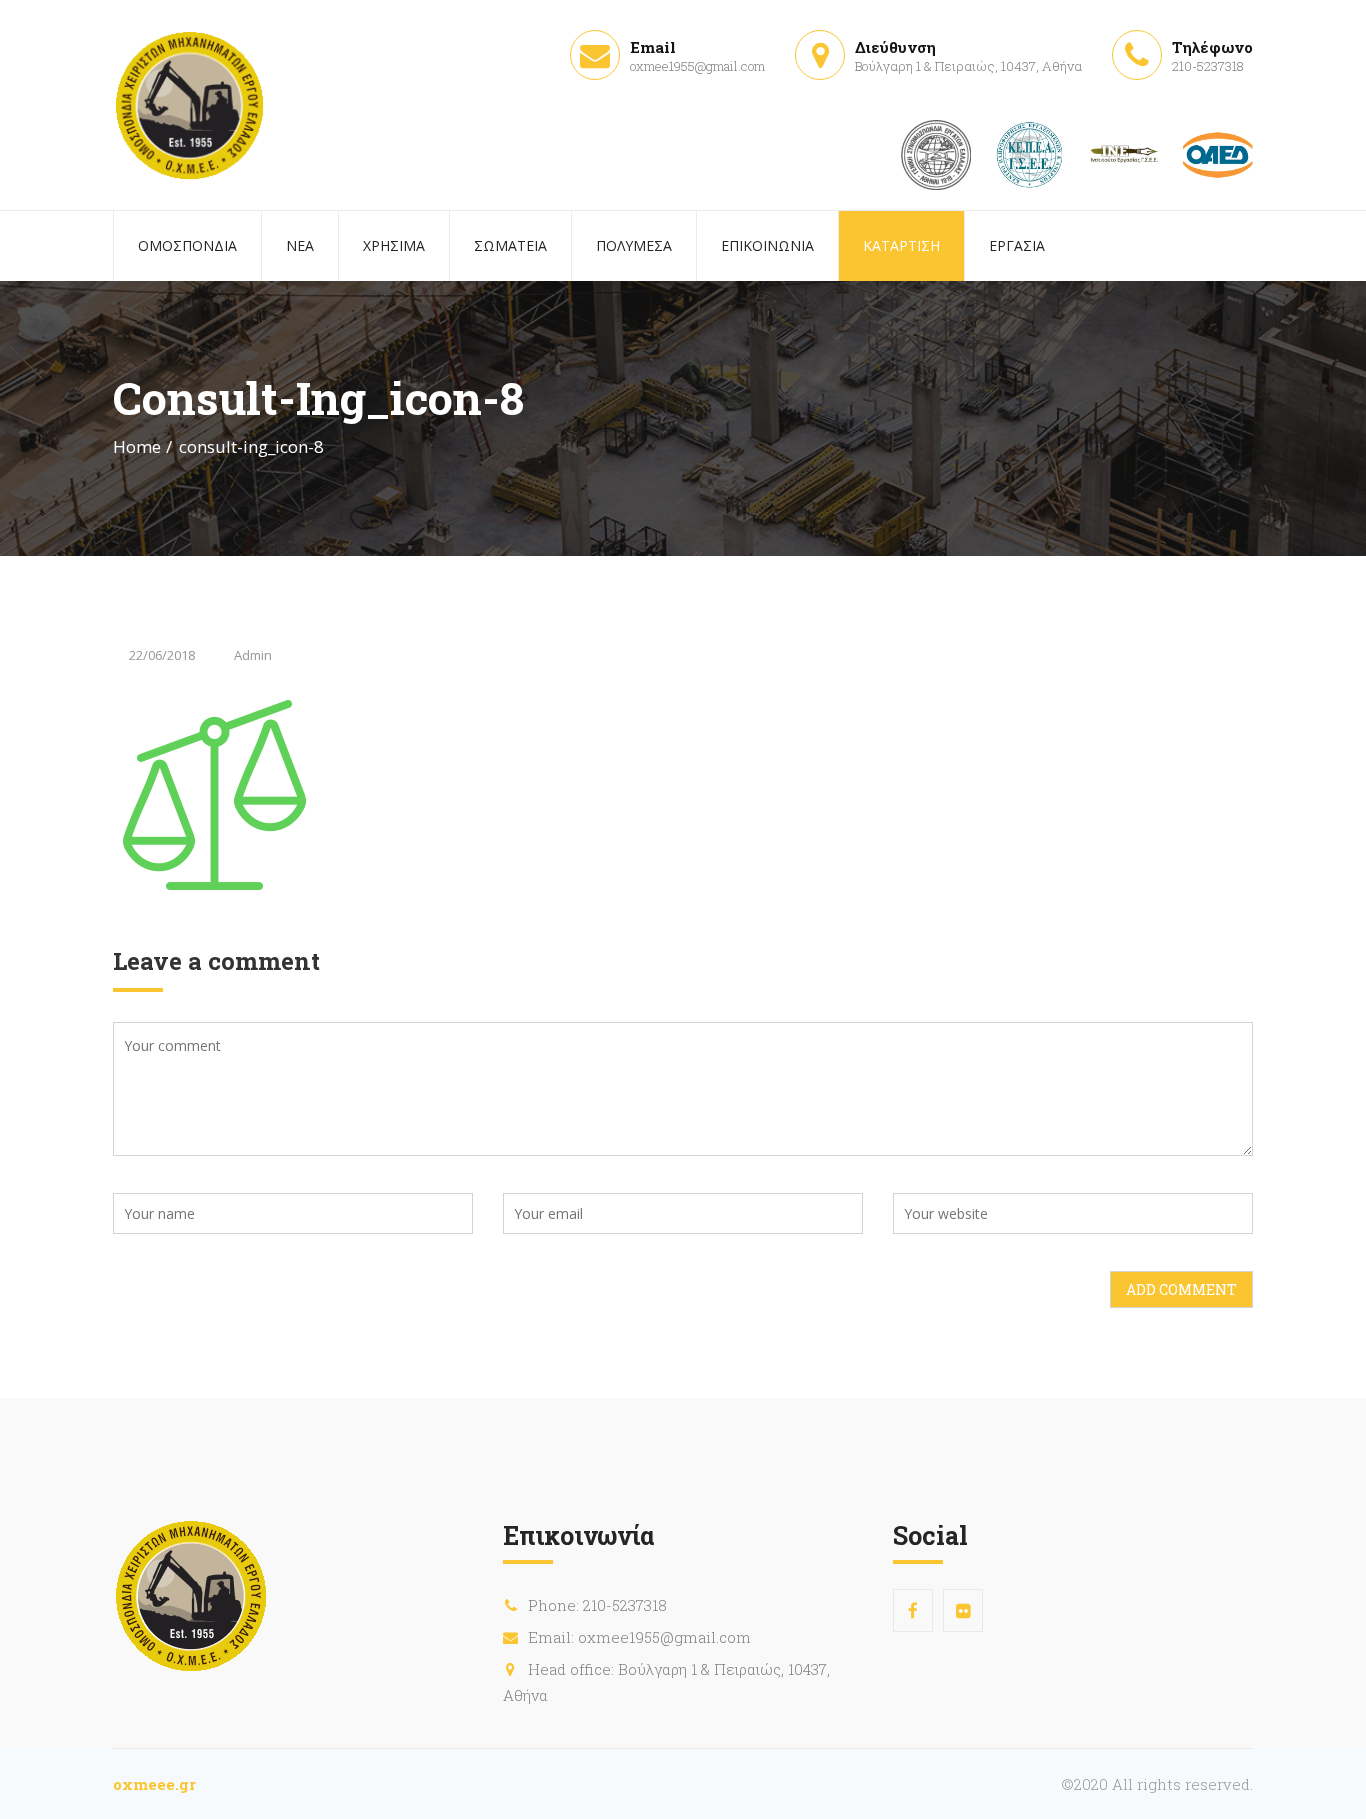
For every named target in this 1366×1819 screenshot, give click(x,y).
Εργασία (1017, 245)
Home (137, 446)
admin (253, 655)
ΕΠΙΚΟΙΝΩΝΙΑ (767, 245)
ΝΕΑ (300, 245)
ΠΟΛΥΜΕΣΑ (634, 245)
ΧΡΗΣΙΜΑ (394, 245)
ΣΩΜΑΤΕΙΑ (510, 245)
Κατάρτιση (901, 245)
